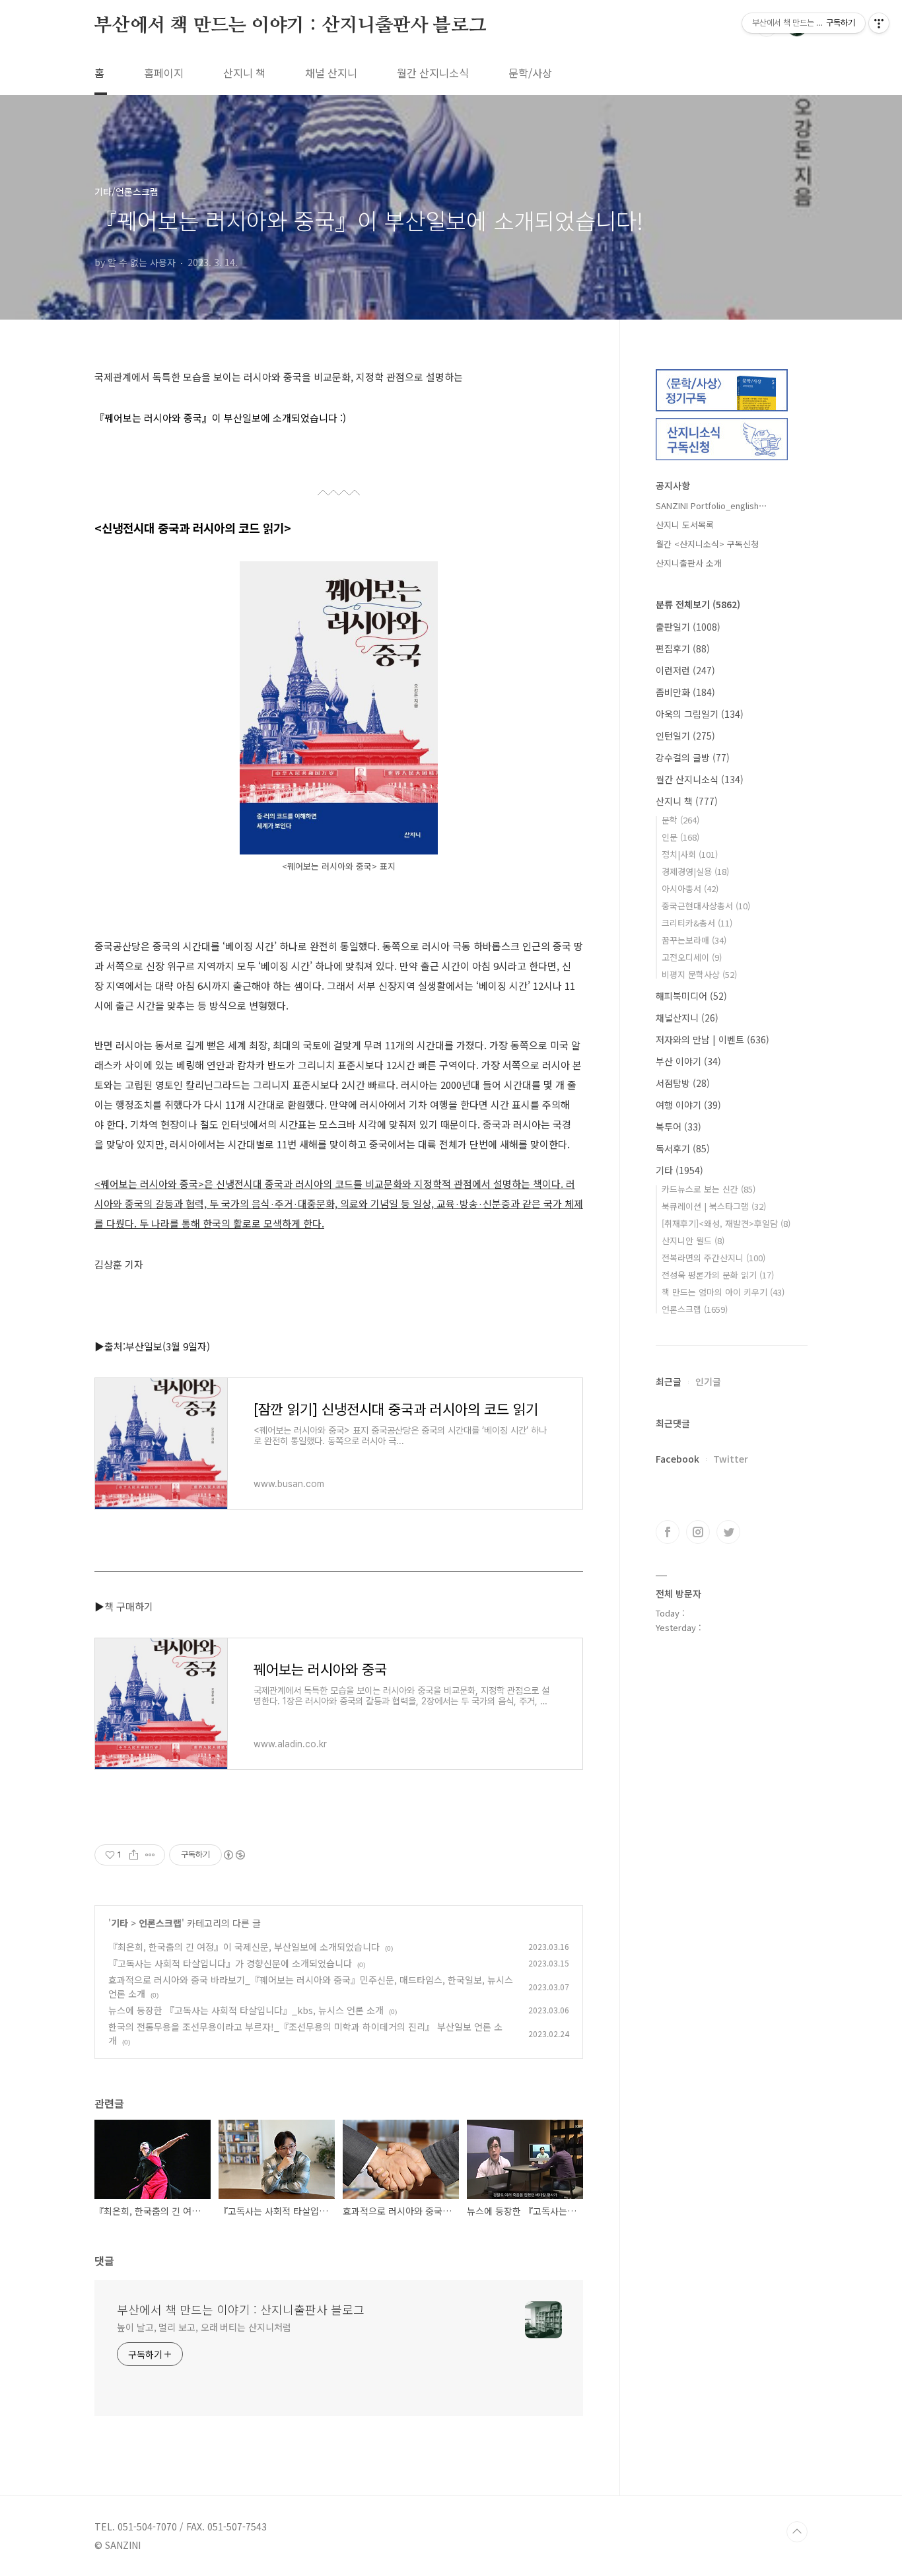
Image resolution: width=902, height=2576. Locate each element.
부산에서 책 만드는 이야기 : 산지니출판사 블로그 (291, 26)
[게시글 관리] (150, 1855)
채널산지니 (687, 1018)
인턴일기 (685, 736)
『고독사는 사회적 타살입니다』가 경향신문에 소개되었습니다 (230, 1963)
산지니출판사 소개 (689, 563)
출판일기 (688, 627)
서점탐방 (683, 1083)
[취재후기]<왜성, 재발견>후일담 (726, 1223)
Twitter (731, 1459)
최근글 (669, 1381)
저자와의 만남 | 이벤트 (712, 1039)
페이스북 (668, 1532)
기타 (120, 1923)
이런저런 (685, 670)
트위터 (728, 1532)
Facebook (677, 1459)
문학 (680, 820)
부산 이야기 (688, 1061)
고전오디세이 (692, 957)
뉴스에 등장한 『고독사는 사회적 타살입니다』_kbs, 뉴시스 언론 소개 (246, 2010)
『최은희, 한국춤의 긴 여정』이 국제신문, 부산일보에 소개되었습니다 (244, 1947)
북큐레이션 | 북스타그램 (714, 1206)
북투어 (678, 1127)
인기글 (708, 1381)
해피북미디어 (691, 996)
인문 (680, 837)
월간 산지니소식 (433, 73)
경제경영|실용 (695, 871)
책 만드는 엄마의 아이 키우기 (723, 1292)
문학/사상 (530, 73)
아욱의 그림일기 (700, 714)
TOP (797, 2532)
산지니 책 (244, 73)
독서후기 (683, 1148)
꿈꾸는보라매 (694, 940)
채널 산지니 (331, 73)
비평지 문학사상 (699, 974)
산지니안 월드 (693, 1240)
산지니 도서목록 (685, 525)
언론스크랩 (160, 1923)
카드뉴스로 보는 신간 (709, 1189)
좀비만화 (685, 692)
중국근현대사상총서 (706, 906)
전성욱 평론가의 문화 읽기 (718, 1275)
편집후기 (683, 648)
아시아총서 (690, 888)
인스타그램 (698, 1532)
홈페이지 (164, 73)
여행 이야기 (688, 1105)
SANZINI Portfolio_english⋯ (711, 505)
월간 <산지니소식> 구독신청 (707, 544)
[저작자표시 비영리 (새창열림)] (234, 1855)
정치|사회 (690, 854)
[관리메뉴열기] (879, 23)
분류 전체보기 (698, 604)
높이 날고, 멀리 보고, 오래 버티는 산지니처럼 (204, 2327)
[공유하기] (134, 1855)
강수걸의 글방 (693, 757)
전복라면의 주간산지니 (713, 1258)
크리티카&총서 (697, 923)
